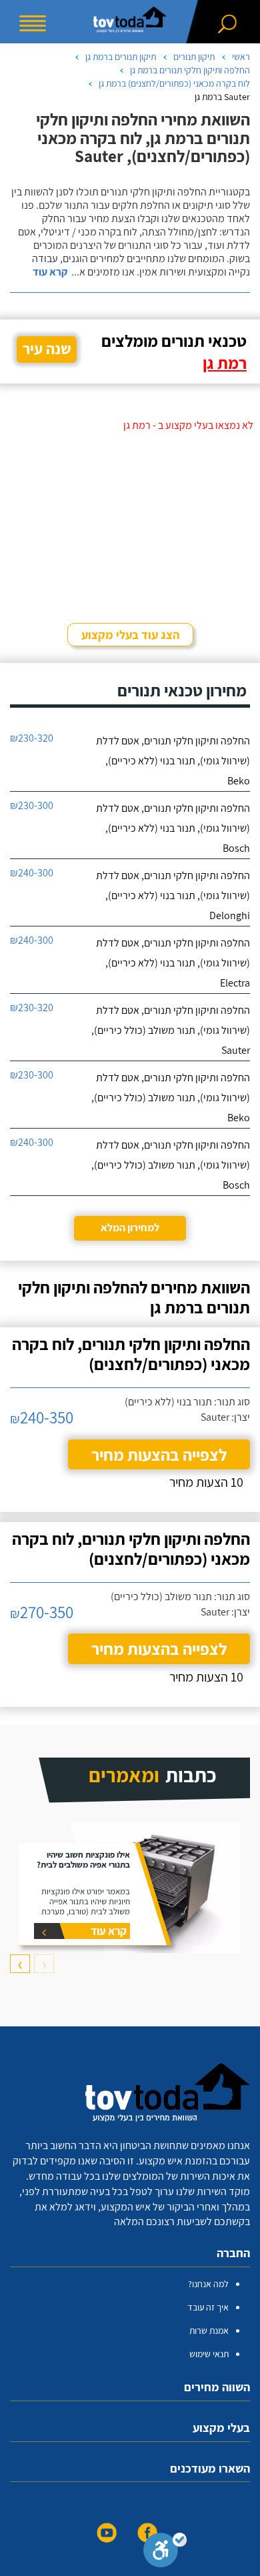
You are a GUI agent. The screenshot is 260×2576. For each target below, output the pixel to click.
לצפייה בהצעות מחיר (159, 1454)
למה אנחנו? (208, 2284)
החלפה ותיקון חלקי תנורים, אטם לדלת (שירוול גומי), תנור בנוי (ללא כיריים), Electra (173, 963)
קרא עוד (50, 272)
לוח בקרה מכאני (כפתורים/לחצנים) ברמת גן (174, 83)
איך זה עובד (208, 2307)
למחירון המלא (130, 1228)
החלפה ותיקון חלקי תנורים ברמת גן (190, 70)
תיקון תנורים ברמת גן (121, 57)
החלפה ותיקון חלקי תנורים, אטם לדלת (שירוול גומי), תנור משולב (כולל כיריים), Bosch (171, 1165)
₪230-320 (32, 738)
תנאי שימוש (209, 2354)
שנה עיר (47, 349)
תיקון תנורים (194, 57)
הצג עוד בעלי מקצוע (130, 635)
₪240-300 (32, 873)
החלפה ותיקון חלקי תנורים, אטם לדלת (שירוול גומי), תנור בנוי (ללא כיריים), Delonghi (173, 895)
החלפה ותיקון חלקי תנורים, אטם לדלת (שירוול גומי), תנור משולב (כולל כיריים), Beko (171, 1098)
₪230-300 (32, 805)
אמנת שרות (209, 2331)
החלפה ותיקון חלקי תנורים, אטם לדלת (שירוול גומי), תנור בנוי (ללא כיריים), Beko (173, 761)
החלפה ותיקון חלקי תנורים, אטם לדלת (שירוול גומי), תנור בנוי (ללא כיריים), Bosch (173, 828)
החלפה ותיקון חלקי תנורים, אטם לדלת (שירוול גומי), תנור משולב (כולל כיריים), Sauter (171, 1030)
